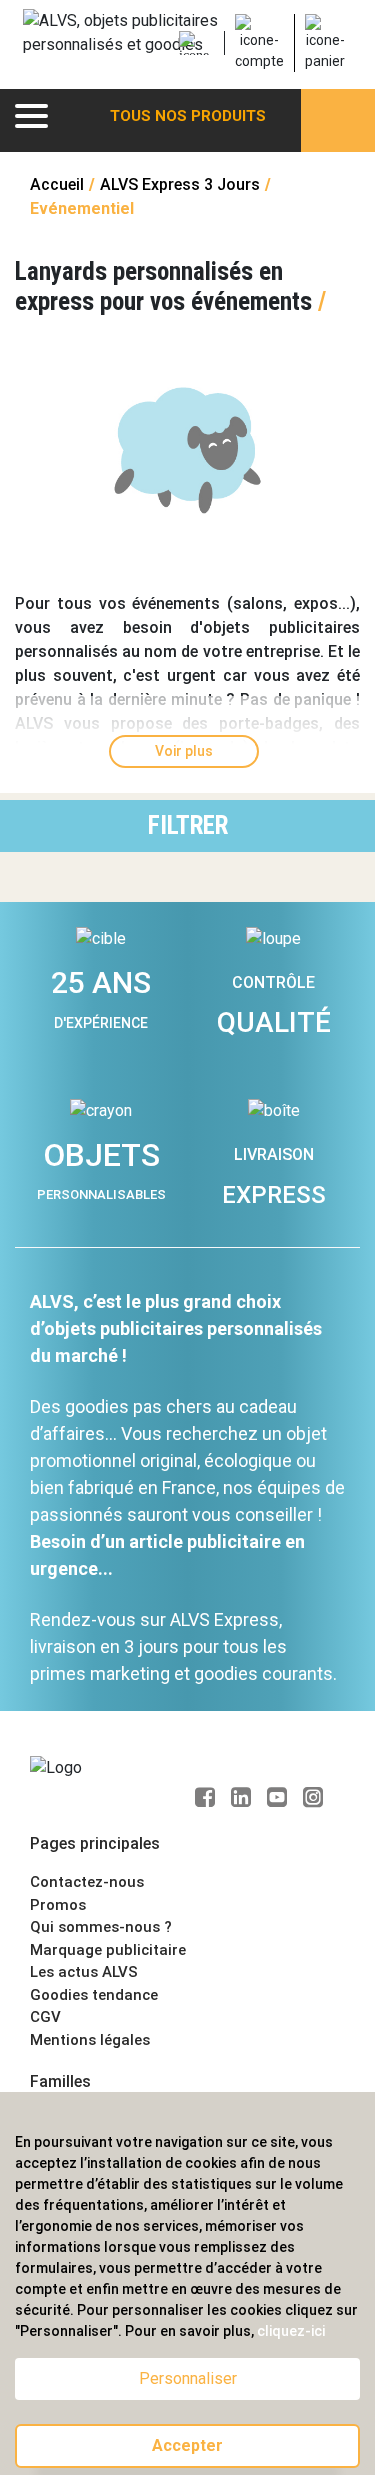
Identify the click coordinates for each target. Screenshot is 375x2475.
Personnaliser (188, 2378)
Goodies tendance (94, 1995)
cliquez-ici (291, 2331)
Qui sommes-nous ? (101, 1927)
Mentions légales (90, 2040)
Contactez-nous (87, 1882)
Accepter (187, 2445)
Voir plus (184, 751)
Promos (58, 1905)
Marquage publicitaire (108, 1950)
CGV (45, 2017)
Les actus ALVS (84, 1972)
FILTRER (188, 825)
